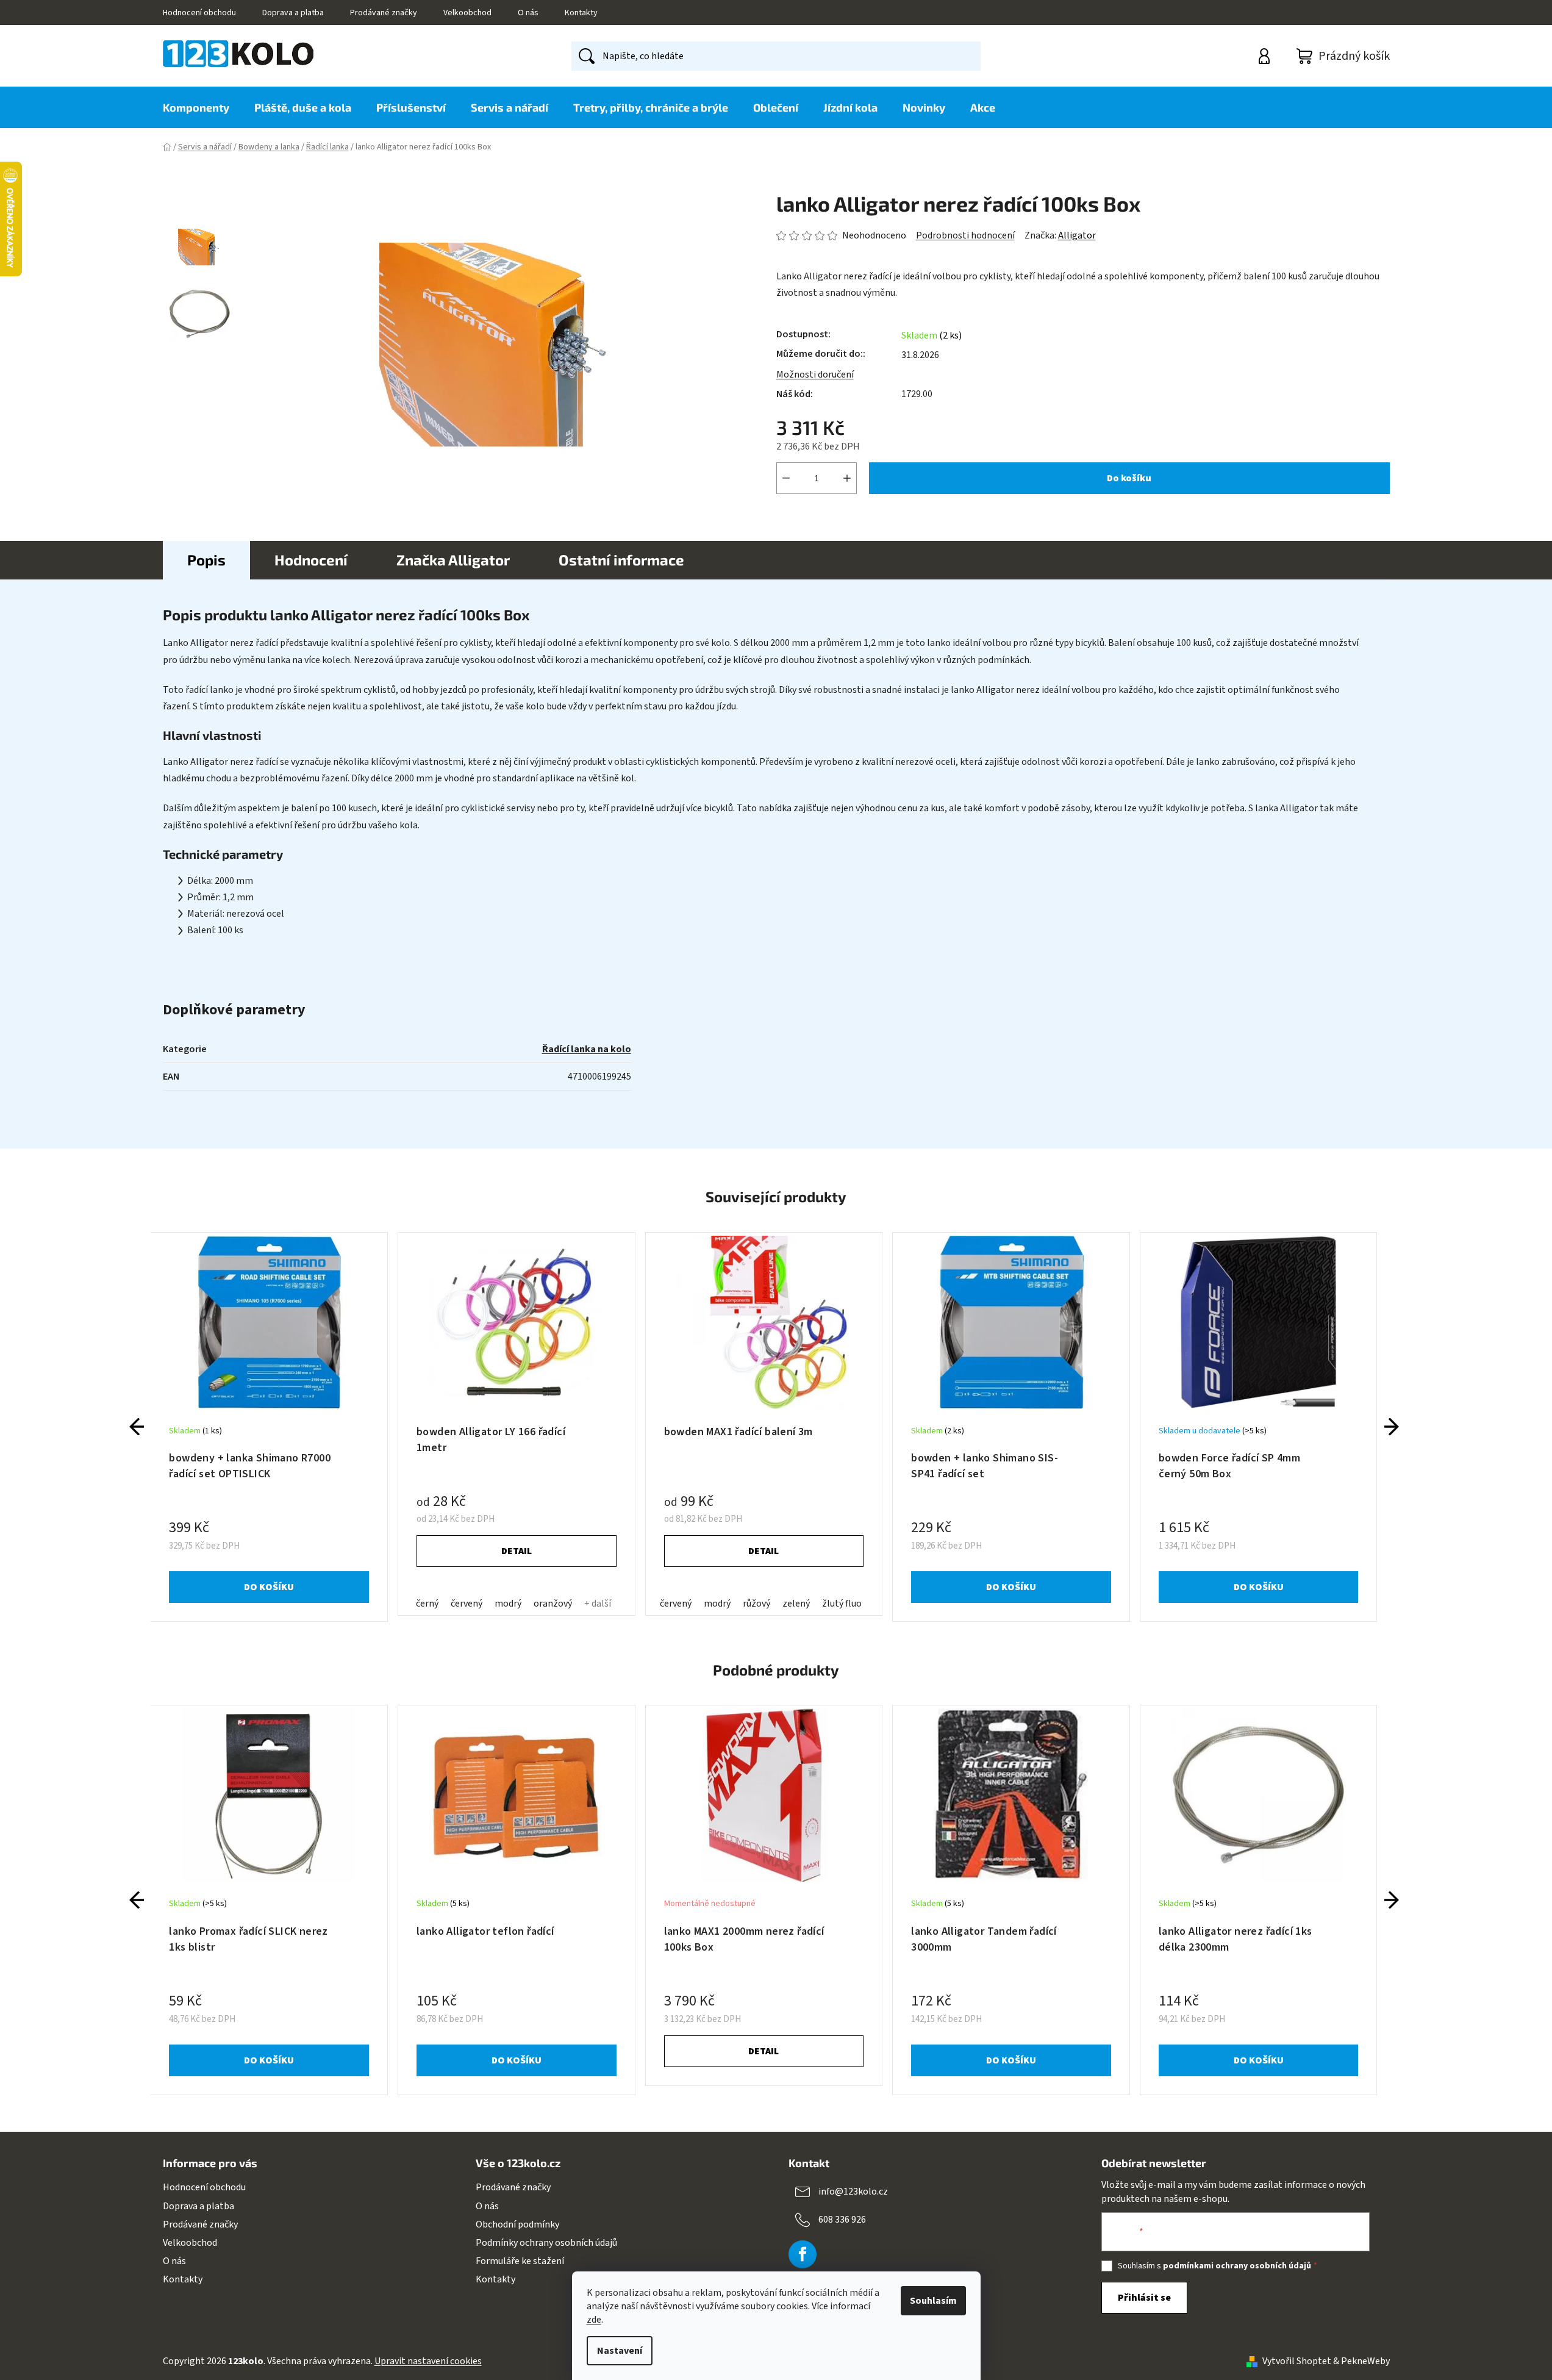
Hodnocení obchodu (199, 13)
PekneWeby (1365, 2361)
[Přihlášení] (1266, 56)
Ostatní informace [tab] (621, 560)
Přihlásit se (1144, 2298)
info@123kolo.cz (853, 2192)
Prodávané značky (384, 13)
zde (594, 2320)
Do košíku (1129, 478)
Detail (517, 1551)
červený (467, 1604)
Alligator (1077, 235)
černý (427, 1604)
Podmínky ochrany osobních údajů (546, 2243)
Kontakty (581, 13)
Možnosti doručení (815, 375)
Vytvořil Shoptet (1297, 2361)
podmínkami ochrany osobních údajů (1237, 2266)
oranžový (553, 1604)
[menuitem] (202, 107)
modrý (508, 1604)
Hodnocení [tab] (311, 560)
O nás (528, 13)
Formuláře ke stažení (520, 2261)
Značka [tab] (453, 560)
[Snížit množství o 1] (786, 478)
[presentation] (137, 1427)
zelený (796, 1604)
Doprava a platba (293, 13)
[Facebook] (803, 2254)
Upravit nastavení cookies (428, 2361)
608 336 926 (842, 2220)
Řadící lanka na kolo (587, 1049)
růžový (756, 1604)
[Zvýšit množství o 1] (847, 478)
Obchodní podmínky (517, 2224)
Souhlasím (933, 2301)
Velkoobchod (467, 13)
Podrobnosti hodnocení (965, 235)
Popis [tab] (206, 560)
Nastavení (620, 2351)
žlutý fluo (842, 1604)
